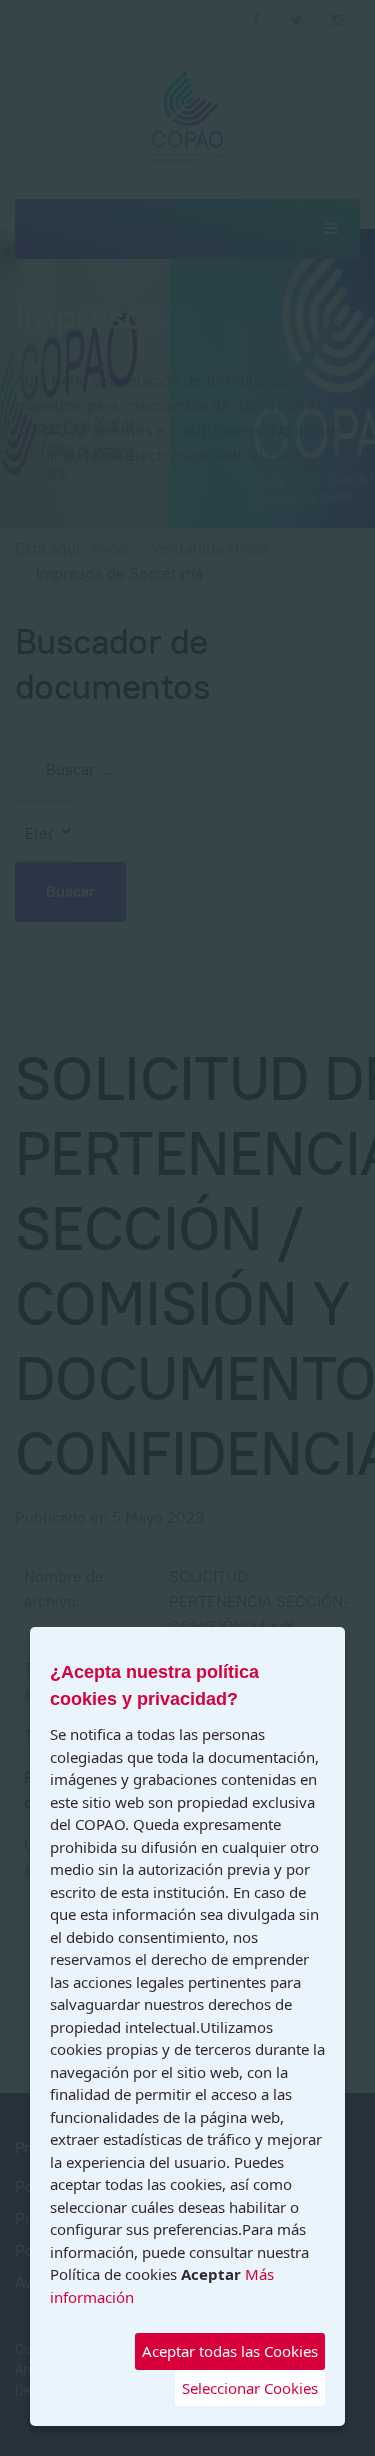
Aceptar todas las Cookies (230, 2351)
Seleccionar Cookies (250, 2388)
